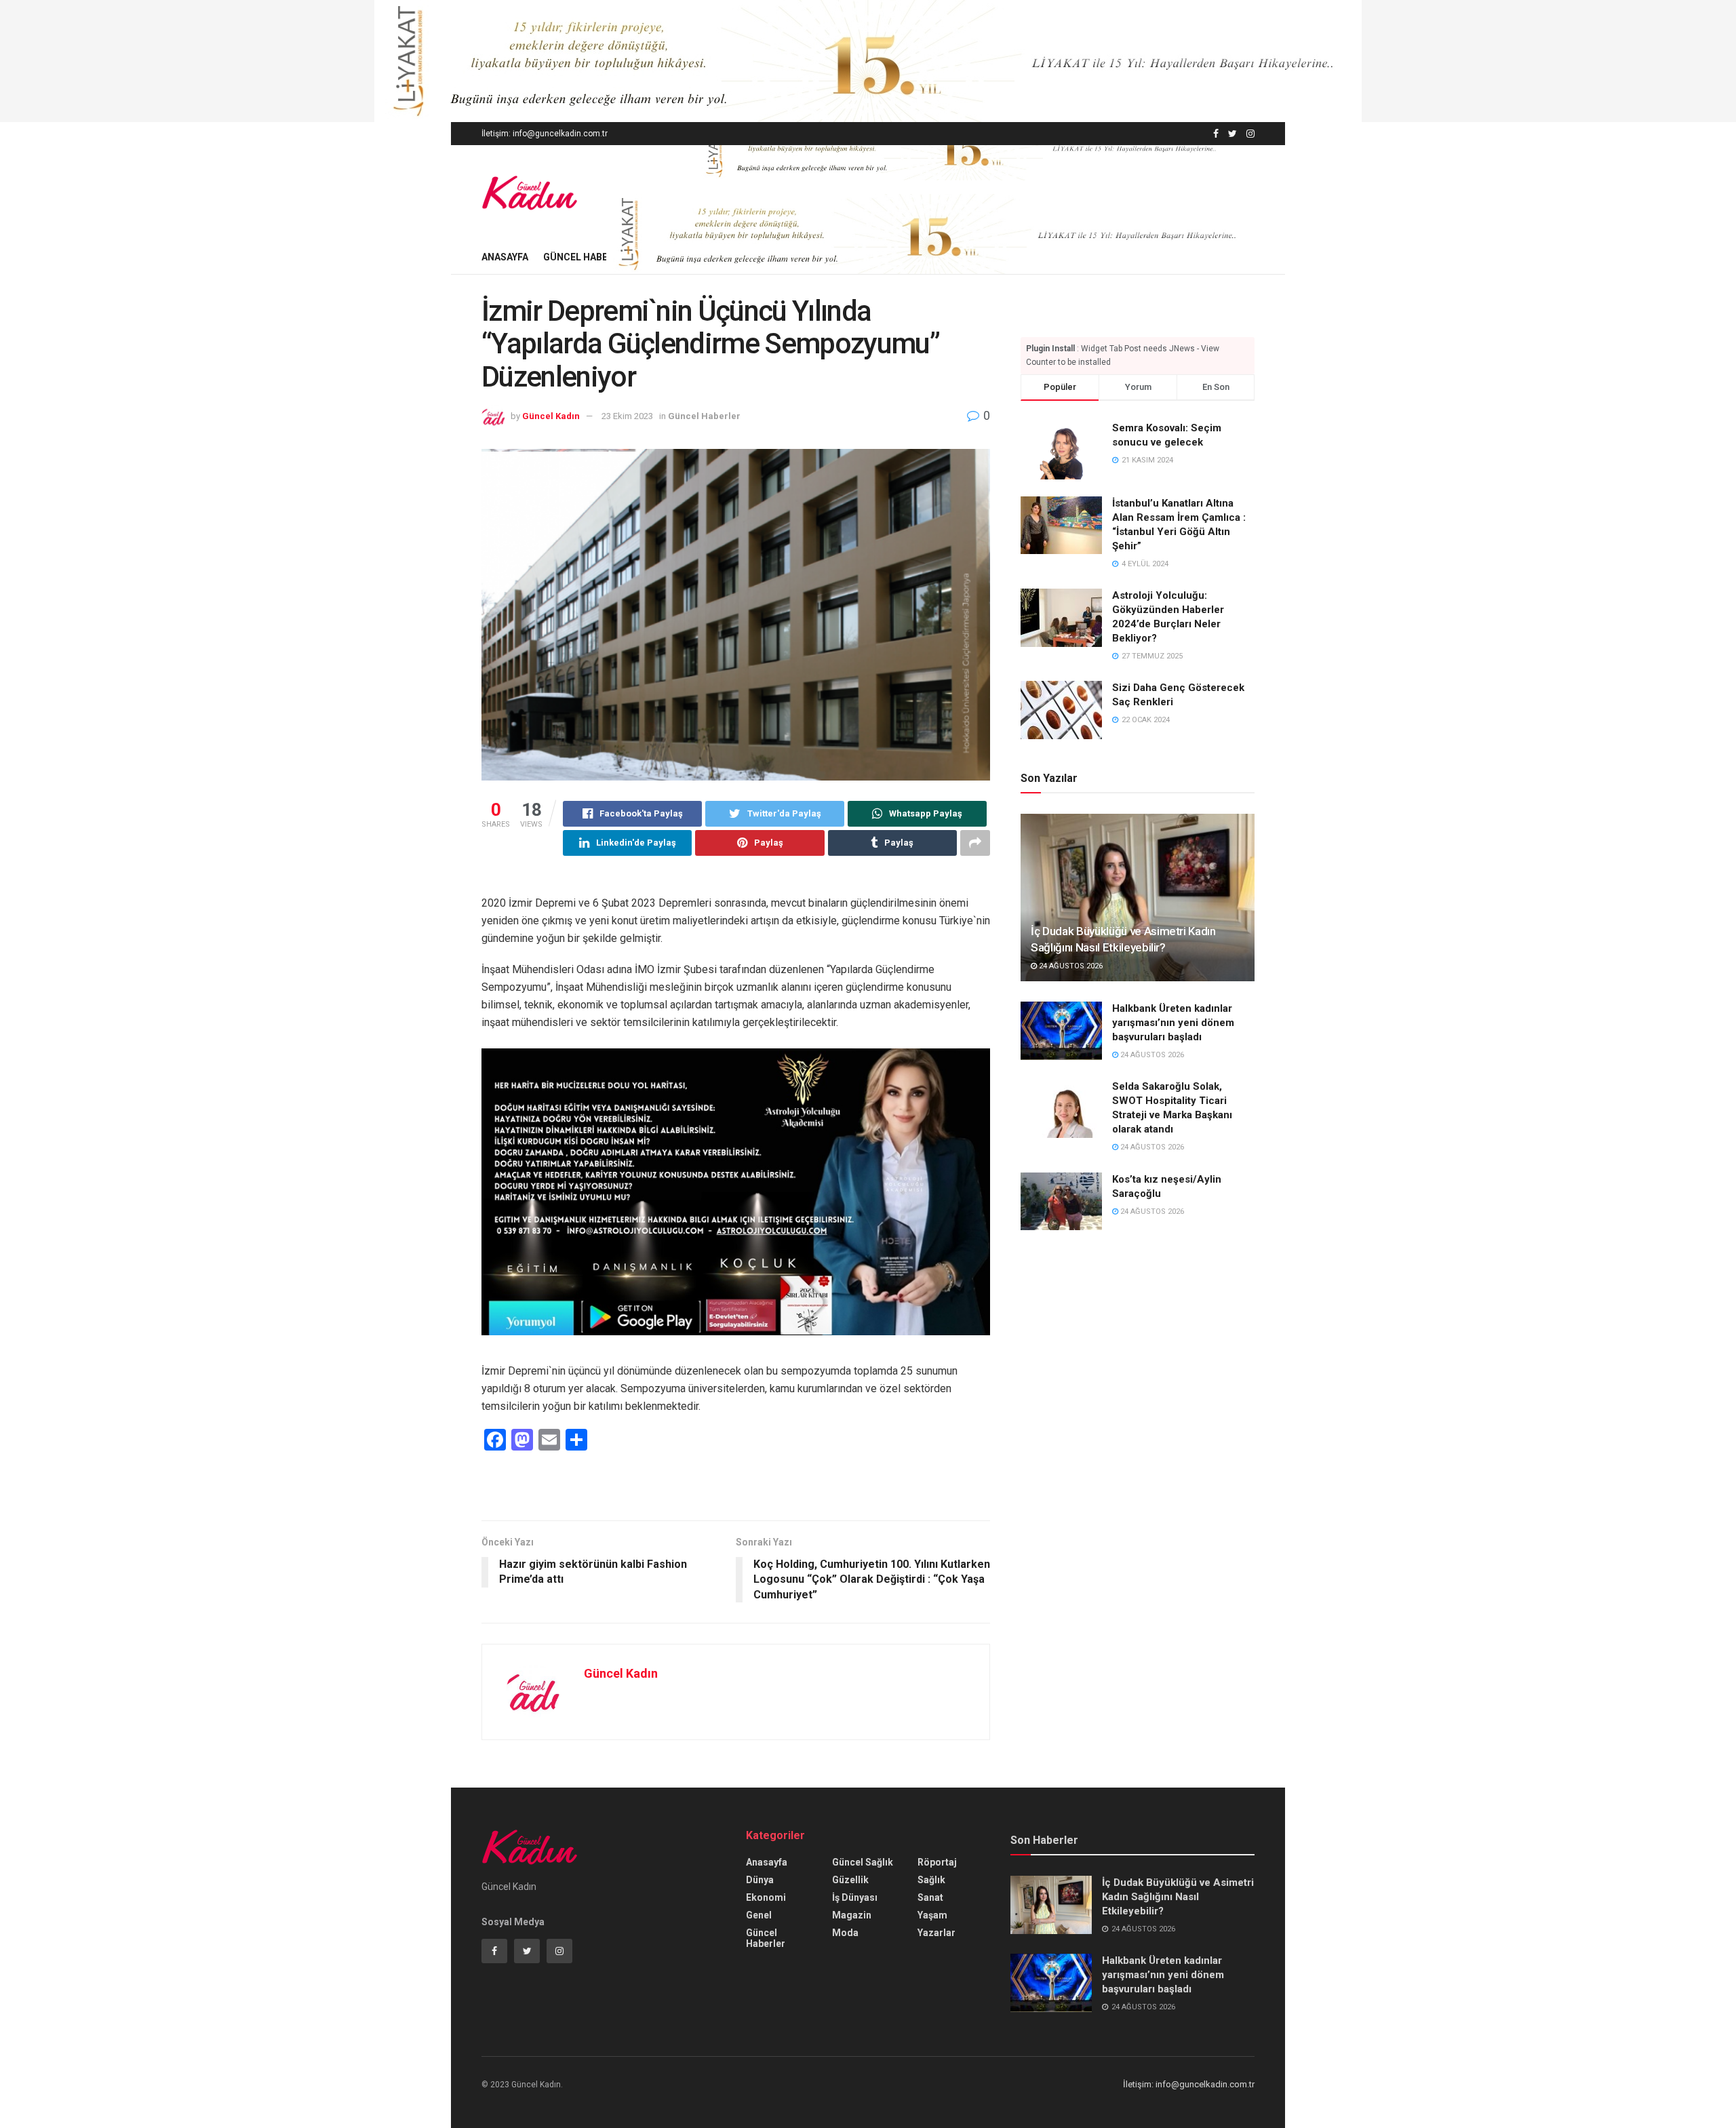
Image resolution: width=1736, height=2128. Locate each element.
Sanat (930, 1897)
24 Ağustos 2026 (1070, 966)
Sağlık (931, 1880)
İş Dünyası (855, 1897)
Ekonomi (766, 1897)
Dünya (760, 1880)
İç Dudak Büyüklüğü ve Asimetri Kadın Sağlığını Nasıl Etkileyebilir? (1178, 1897)
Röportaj (937, 1862)
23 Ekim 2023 (627, 416)
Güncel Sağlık (863, 1862)
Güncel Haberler (587, 257)
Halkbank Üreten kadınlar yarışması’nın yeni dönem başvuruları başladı (1173, 1023)
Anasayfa (505, 257)
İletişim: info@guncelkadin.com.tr (545, 134)
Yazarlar (936, 1933)
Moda (845, 1933)
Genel (759, 1915)
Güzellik (850, 1880)
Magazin (852, 1915)
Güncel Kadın (551, 416)
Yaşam (932, 1915)
